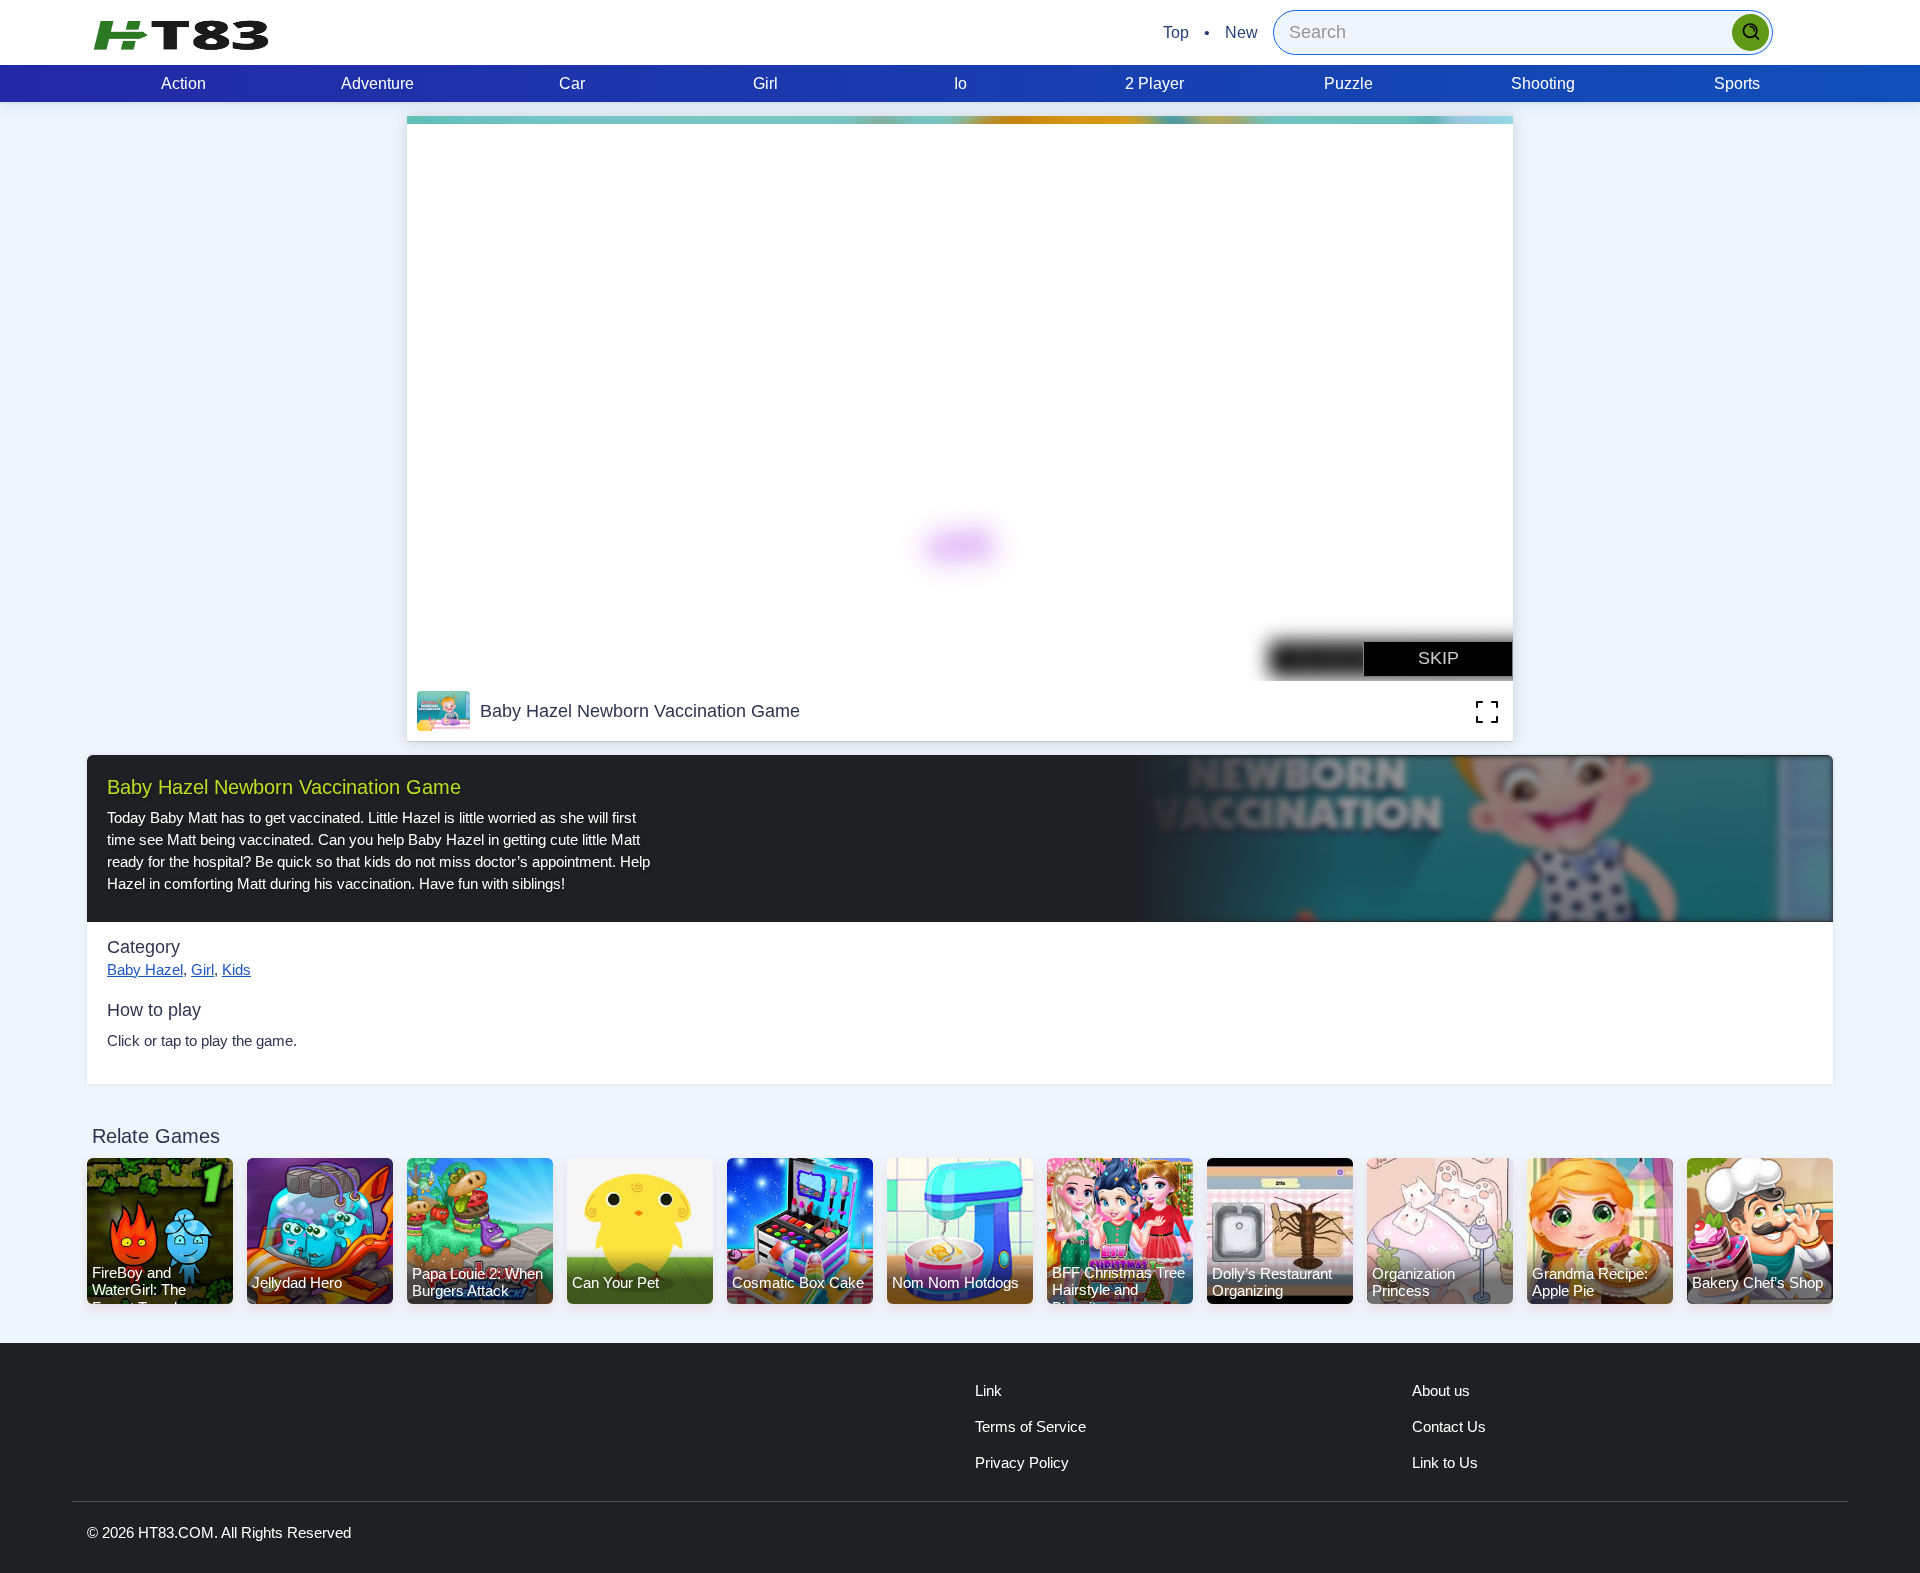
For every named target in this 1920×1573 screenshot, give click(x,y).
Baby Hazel (145, 969)
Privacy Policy (1022, 1462)
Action (183, 83)
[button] (1457, 711)
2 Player (1154, 83)
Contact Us (1449, 1426)
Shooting (1543, 83)
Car (572, 83)
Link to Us (1445, 1462)
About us (1441, 1390)
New (1241, 32)
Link (988, 1390)
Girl (765, 83)
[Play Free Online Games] (181, 35)
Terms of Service (1030, 1426)
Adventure (377, 83)
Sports (1737, 83)
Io (960, 83)
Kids (236, 969)
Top (1176, 32)
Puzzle (1348, 83)
